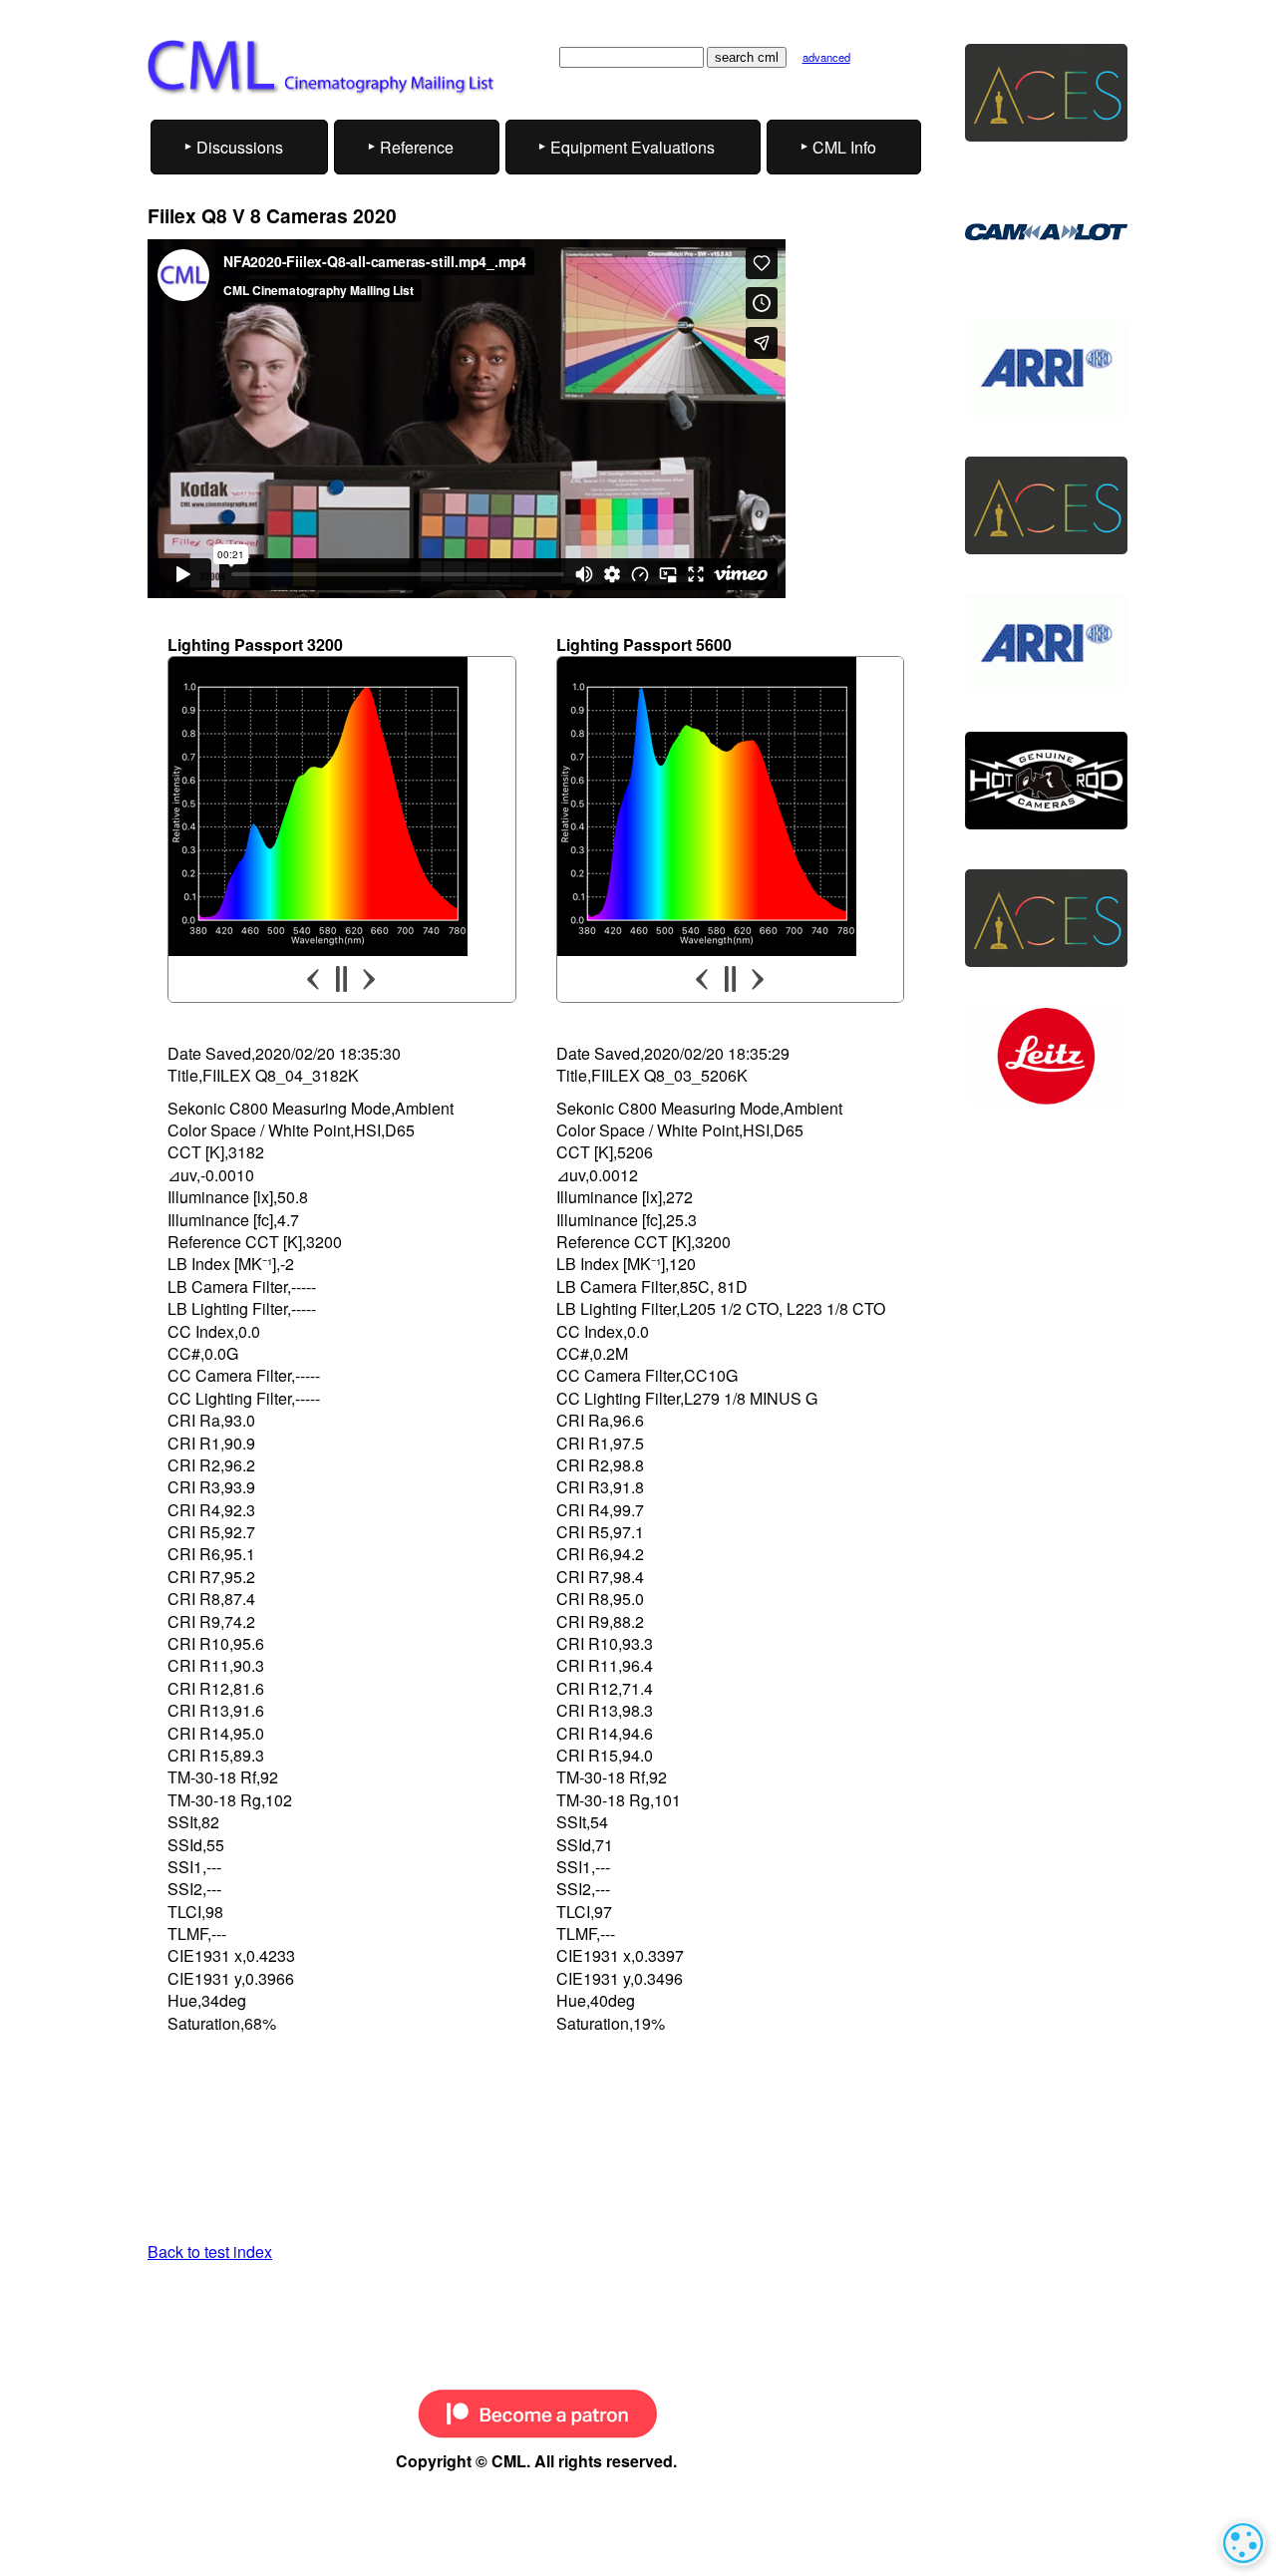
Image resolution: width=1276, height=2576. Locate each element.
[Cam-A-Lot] (1046, 230)
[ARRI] (1046, 368)
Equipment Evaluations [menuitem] (633, 147)
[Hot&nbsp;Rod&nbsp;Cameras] (1046, 781)
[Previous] (315, 979)
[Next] (368, 979)
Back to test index (210, 2252)
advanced (826, 57)
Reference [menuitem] (417, 147)
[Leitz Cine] (1046, 1057)
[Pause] (341, 979)
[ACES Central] (1046, 93)
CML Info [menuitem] (844, 147)
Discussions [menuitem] (240, 147)
